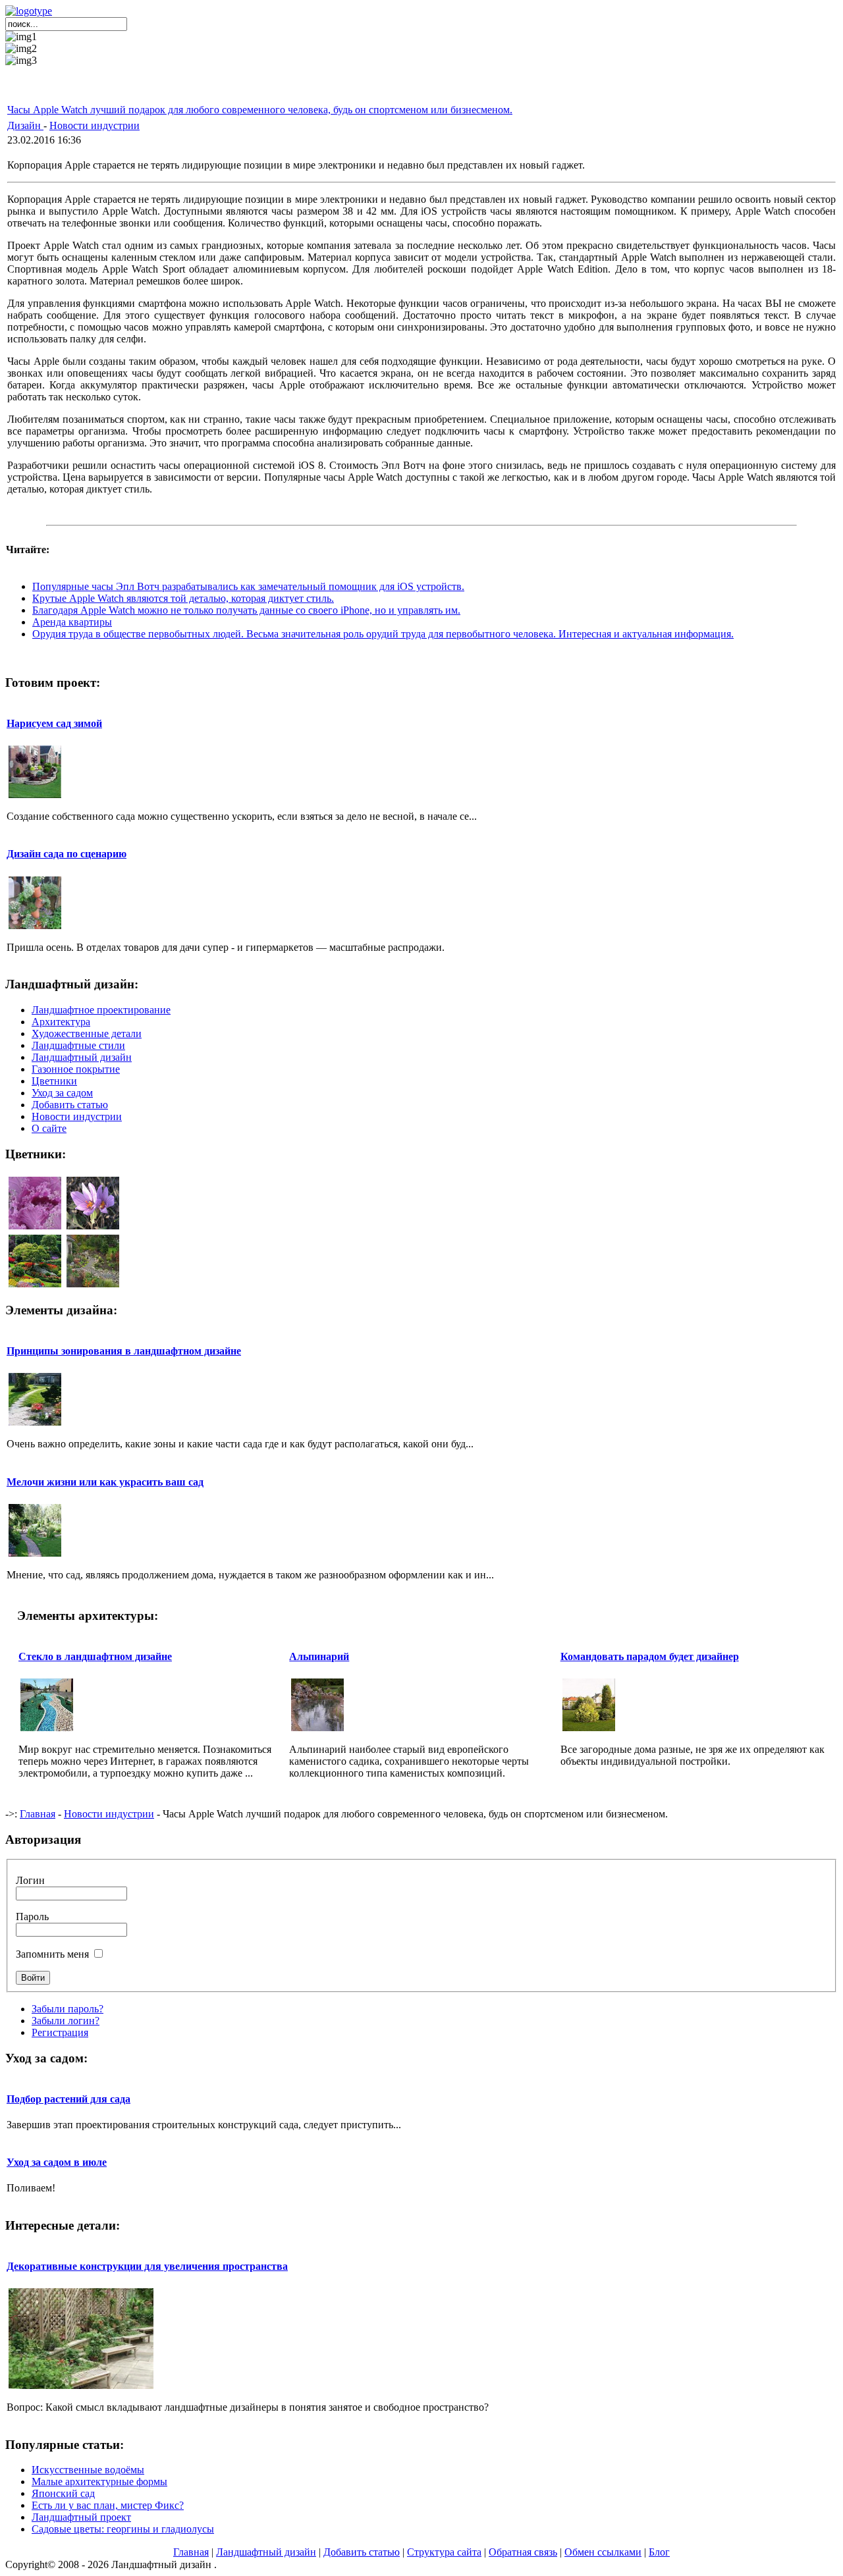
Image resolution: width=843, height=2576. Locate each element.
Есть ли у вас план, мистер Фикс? (108, 2505)
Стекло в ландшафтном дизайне (95, 1656)
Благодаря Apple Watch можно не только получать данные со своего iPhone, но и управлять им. (246, 610)
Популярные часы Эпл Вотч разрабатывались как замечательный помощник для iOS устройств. (248, 586)
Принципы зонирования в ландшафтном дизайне (124, 1351)
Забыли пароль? (68, 2009)
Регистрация (60, 2032)
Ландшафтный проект (81, 2517)
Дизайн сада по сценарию (67, 854)
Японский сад (63, 2493)
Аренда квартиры (72, 622)
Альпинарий (319, 1656)
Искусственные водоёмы (88, 2470)
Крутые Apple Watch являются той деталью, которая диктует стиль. (183, 598)
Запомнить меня (52, 1954)
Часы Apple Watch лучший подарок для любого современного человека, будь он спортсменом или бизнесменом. (260, 110)
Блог (659, 2552)
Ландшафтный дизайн (266, 2552)
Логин (30, 1880)
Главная (38, 1814)
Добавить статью (362, 2552)
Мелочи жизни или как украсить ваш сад (105, 1482)
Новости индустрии (95, 125)
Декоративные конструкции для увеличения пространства (147, 2266)
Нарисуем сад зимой (54, 723)
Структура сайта (444, 2552)
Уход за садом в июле (57, 2162)
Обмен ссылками (603, 2552)
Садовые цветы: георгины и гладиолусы (123, 2529)
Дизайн (25, 125)
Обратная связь (523, 2552)
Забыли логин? (66, 2021)
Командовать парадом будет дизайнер (650, 1656)
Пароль (32, 1917)
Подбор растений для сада (68, 2099)
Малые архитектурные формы (99, 2482)
